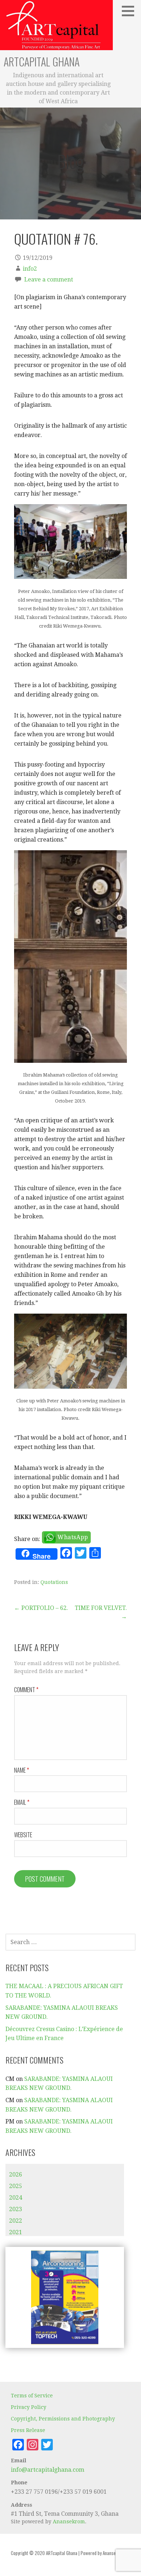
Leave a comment (49, 280)
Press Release (28, 2430)
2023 (16, 2209)
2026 (16, 2175)
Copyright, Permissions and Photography (63, 2419)
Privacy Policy (29, 2407)
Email (22, 1802)
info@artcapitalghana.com (48, 2470)
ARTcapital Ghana (42, 62)
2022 (16, 2221)
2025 (16, 2186)
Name (22, 1770)
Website (23, 1835)
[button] (131, 11)
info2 (30, 269)
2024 (16, 2198)
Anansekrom (69, 2522)
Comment (26, 1690)
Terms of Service (32, 2396)
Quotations (54, 1582)
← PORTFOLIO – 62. (41, 1608)
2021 (16, 2232)
